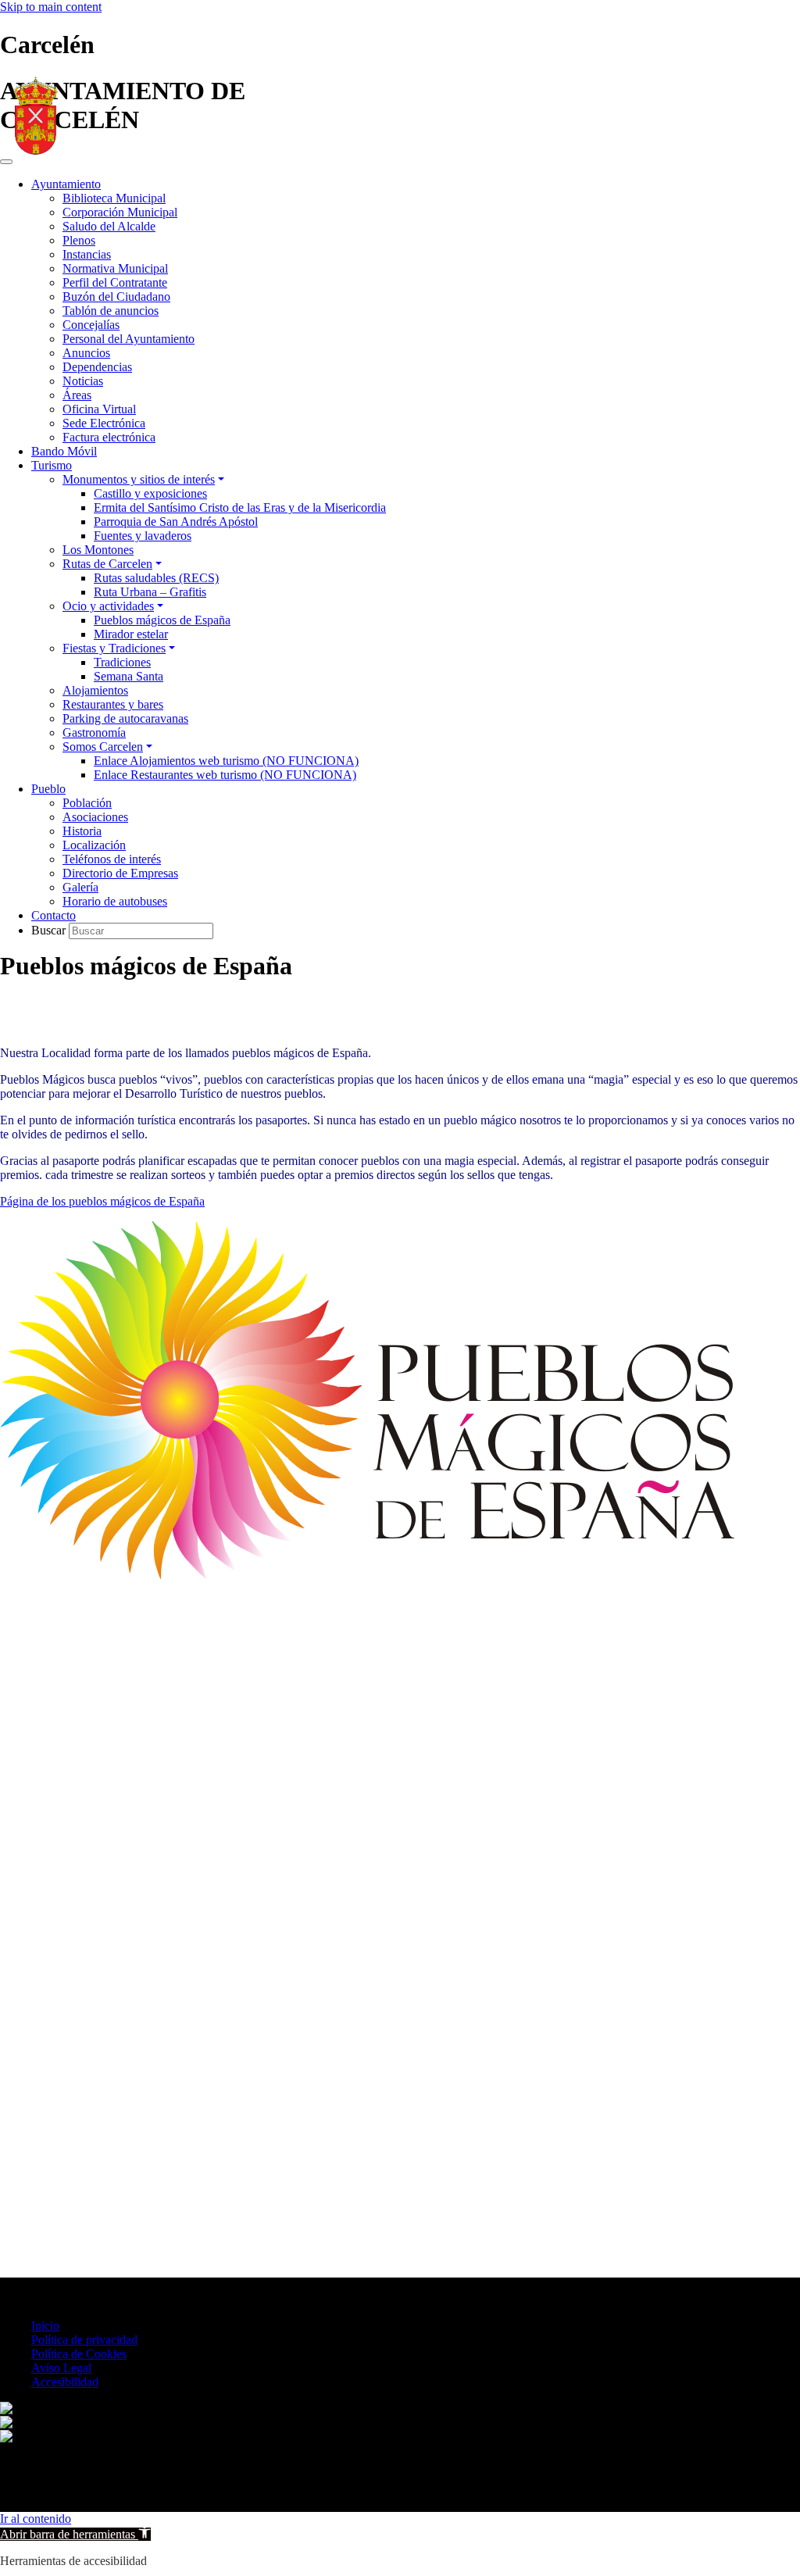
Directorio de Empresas (120, 873)
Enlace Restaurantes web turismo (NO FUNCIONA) (225, 775)
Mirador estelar (131, 634)
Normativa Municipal (115, 268)
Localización (94, 845)
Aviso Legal (61, 2368)
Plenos (79, 240)
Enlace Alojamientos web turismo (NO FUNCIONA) (226, 761)
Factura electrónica (109, 437)
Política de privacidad (84, 2340)
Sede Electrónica (104, 423)
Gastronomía (94, 732)
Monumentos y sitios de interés (139, 479)
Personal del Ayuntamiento (129, 339)
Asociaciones (95, 817)
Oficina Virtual (99, 409)
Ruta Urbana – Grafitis (150, 592)
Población (87, 803)
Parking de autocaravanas (125, 718)
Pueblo (48, 789)
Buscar (50, 930)
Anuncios (86, 353)
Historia (82, 831)
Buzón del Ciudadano (116, 297)
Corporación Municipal (120, 212)
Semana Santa (129, 676)
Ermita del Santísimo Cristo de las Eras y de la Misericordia (240, 507)
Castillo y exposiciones (150, 493)
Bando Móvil (64, 451)
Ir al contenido (36, 2519)
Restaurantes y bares (113, 704)
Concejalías (91, 325)
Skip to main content (51, 7)
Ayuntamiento (66, 184)
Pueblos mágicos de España (162, 620)
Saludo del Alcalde (109, 226)
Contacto (54, 915)
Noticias (83, 381)
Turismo (52, 465)
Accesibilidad (65, 2382)
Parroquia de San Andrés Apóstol (176, 522)
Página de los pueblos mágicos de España (102, 1201)
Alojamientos (95, 690)
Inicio (45, 2326)
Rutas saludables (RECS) (156, 578)
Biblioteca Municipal (114, 198)
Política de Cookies (79, 2354)
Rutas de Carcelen (107, 564)
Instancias (87, 254)
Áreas (77, 395)
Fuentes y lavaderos (143, 536)
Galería (80, 887)
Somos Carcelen (103, 747)
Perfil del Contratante (115, 282)
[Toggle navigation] (6, 162)
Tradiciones (122, 662)
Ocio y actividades (108, 606)
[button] (75, 2534)
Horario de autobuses (115, 901)
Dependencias (97, 367)
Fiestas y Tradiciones (114, 648)
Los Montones (98, 550)
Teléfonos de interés (112, 859)
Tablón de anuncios (111, 311)
